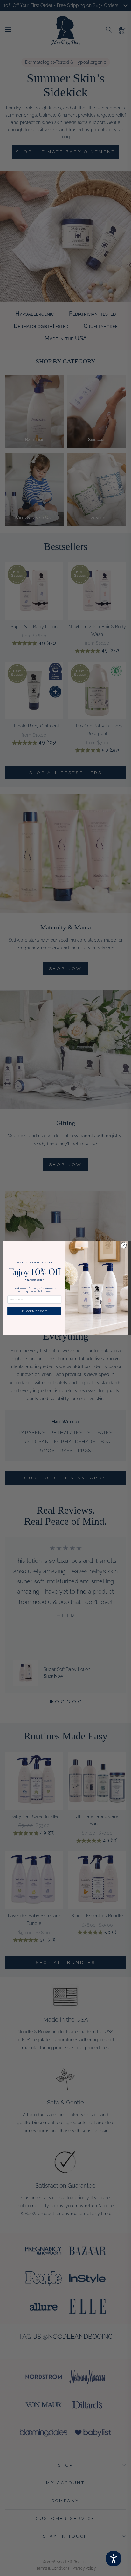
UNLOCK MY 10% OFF (34, 1311)
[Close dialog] (124, 1245)
